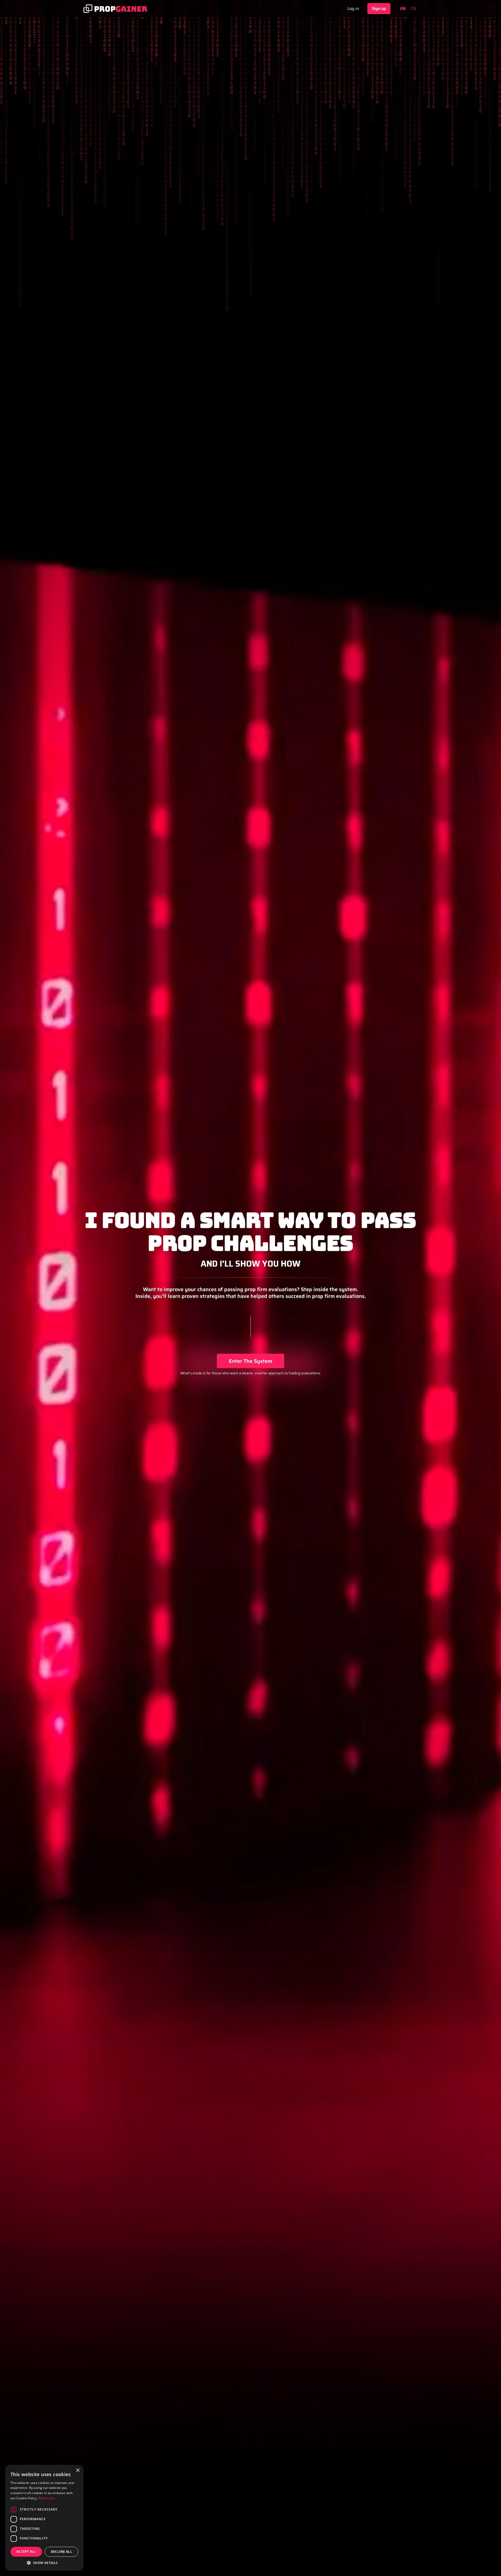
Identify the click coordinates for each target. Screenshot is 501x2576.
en (403, 9)
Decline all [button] (61, 2552)
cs (413, 9)
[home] (115, 9)
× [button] (78, 2470)
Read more (47, 2498)
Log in (353, 8)
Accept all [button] (26, 2552)
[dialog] (44, 2518)
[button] (44, 2563)
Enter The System (250, 1361)
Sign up (379, 8)
